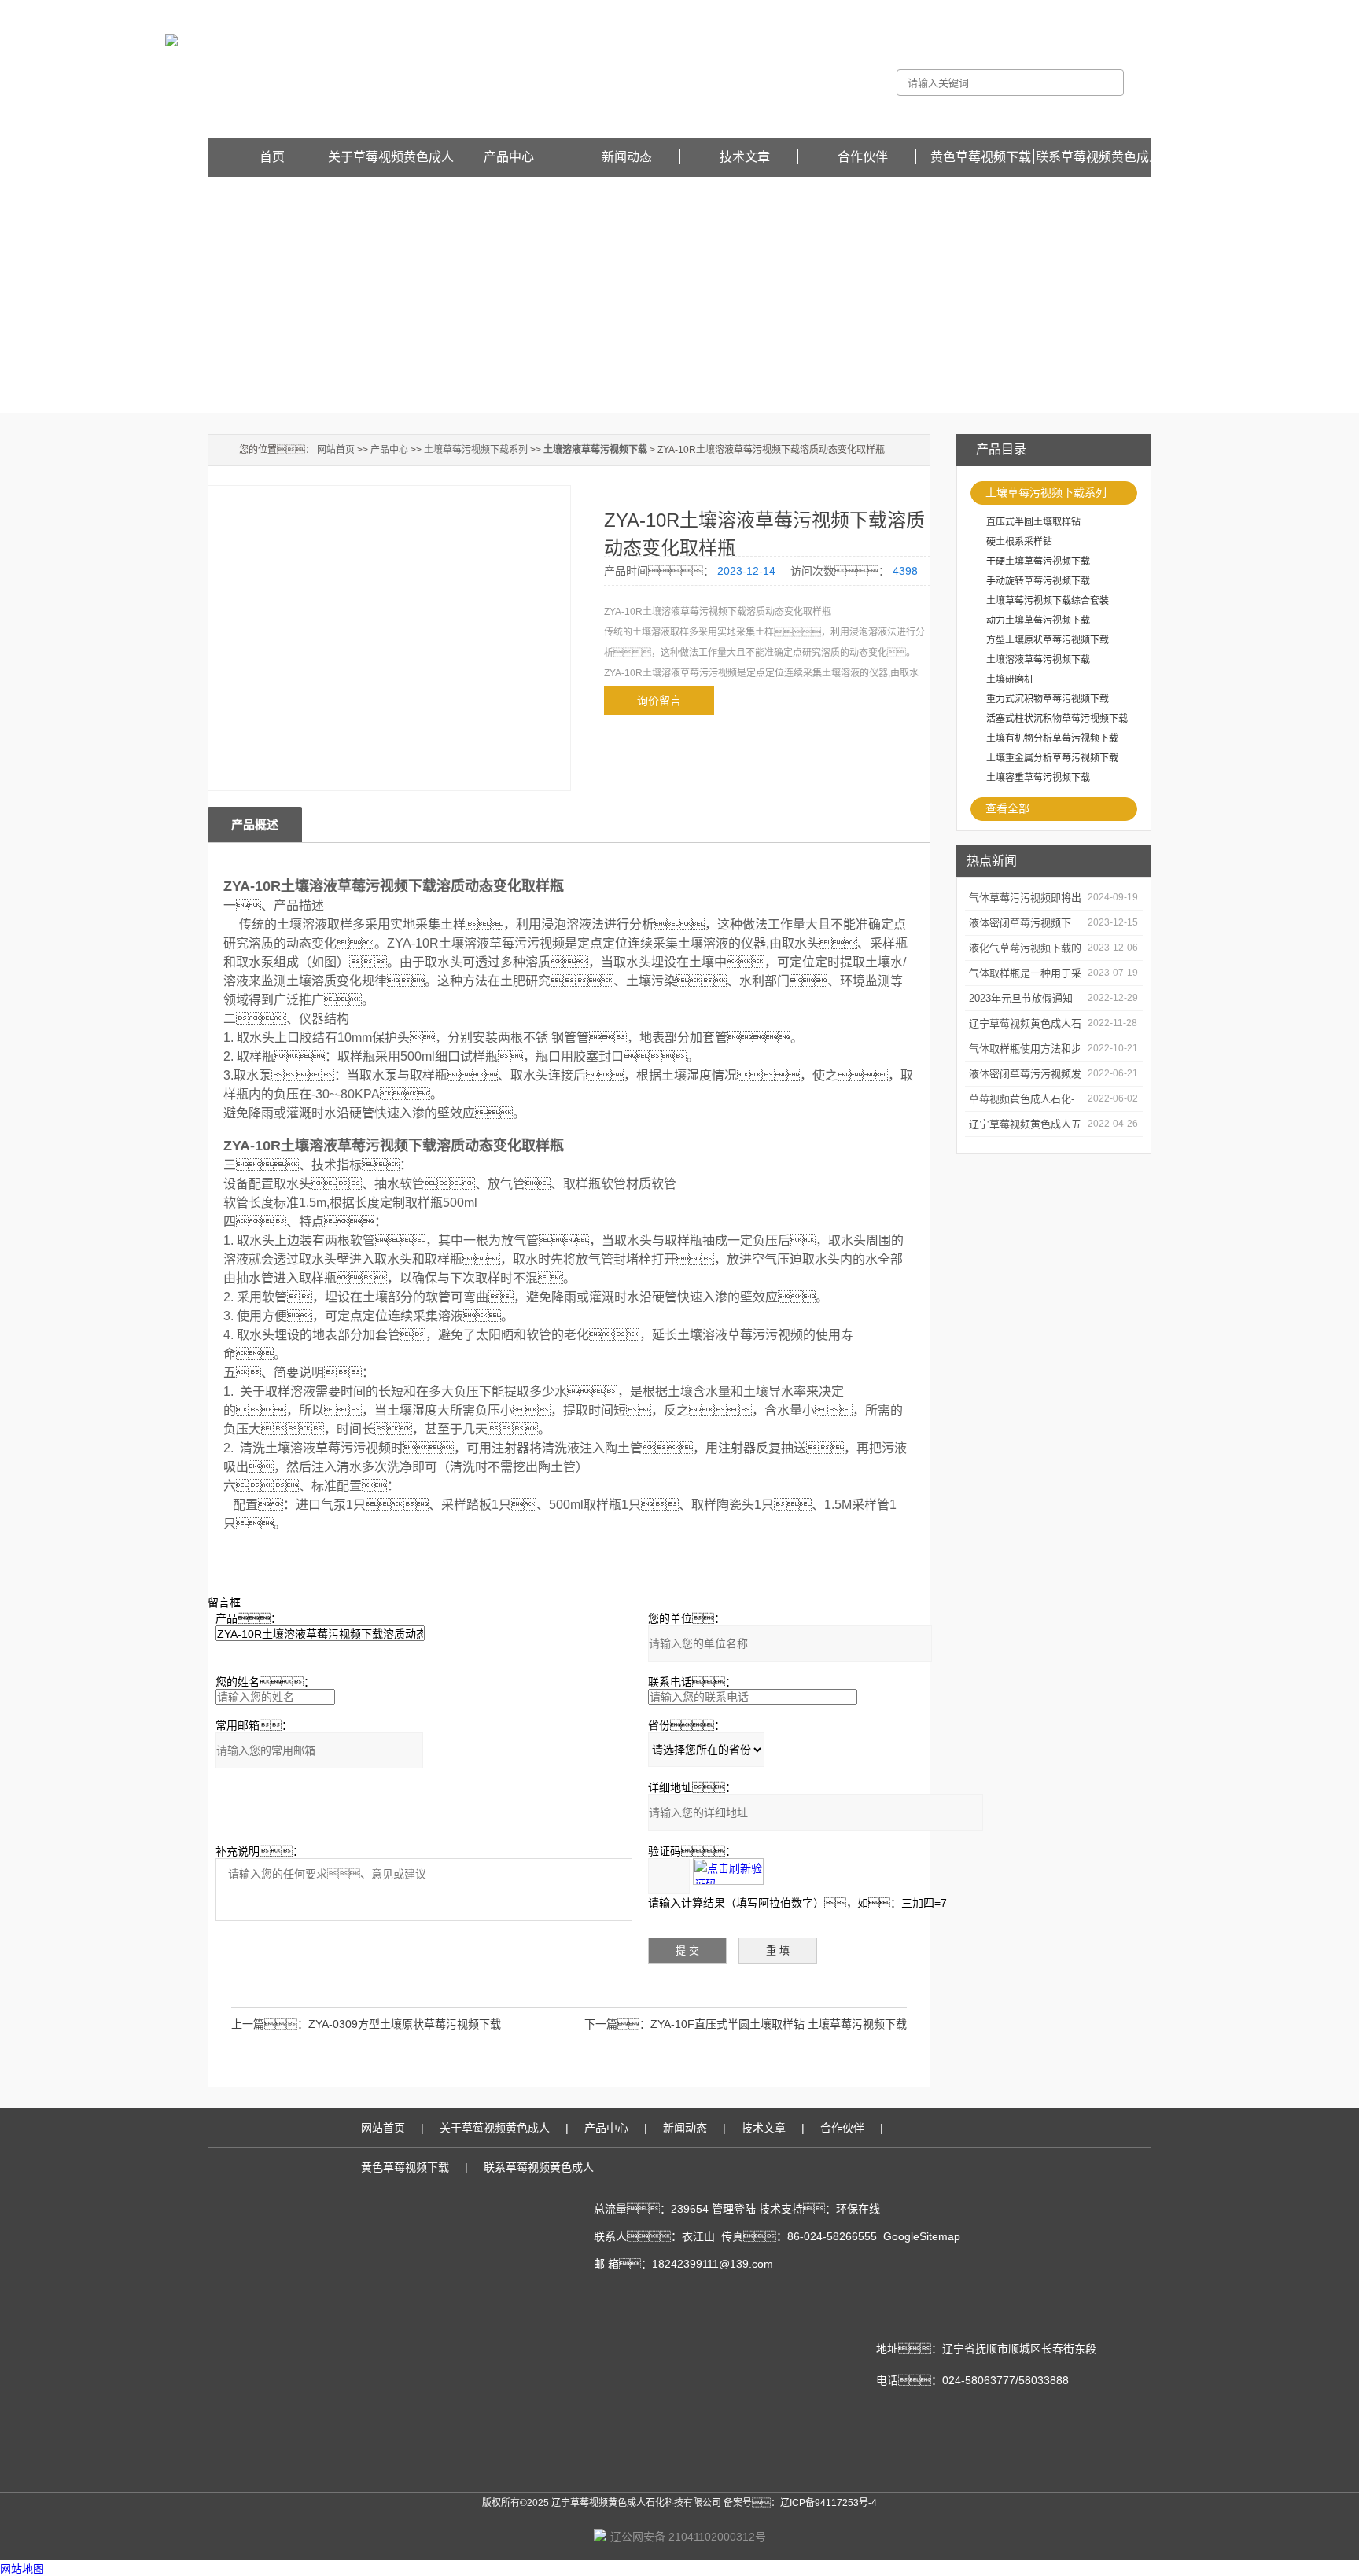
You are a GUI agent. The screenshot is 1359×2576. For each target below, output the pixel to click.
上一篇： (270, 2024)
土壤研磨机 (1010, 679)
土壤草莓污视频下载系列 (1046, 492)
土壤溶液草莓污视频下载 (1038, 660)
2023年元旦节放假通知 (1021, 998)
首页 (272, 157)
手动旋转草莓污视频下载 (1038, 581)
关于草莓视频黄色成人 (391, 157)
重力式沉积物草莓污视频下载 (1048, 699)
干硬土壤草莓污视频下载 (1038, 561)
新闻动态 (627, 157)
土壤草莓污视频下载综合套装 (1048, 601)
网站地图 (22, 2569)
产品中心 (509, 157)
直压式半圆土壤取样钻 (1033, 522)
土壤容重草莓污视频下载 (1038, 778)
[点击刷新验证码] (728, 1871)
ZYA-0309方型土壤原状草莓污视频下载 (405, 2024)
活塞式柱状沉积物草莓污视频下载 (1057, 719)
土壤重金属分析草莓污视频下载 (1052, 758)
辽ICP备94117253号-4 (829, 2503)
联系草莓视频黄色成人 (1099, 157)
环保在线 (858, 2209)
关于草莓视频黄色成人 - (926, 11)
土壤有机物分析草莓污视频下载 (1052, 738)
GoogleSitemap (922, 2236)
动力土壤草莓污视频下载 (1038, 620)
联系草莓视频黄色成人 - (1026, 11)
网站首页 (336, 450)
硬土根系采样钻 (1019, 542)
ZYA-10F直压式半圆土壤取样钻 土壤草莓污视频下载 (779, 2024)
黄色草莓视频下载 (1114, 11)
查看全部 (1007, 808)
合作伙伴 (863, 157)
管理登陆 (734, 2209)
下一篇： (617, 2024)
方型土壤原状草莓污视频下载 (1048, 640)
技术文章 (745, 157)
